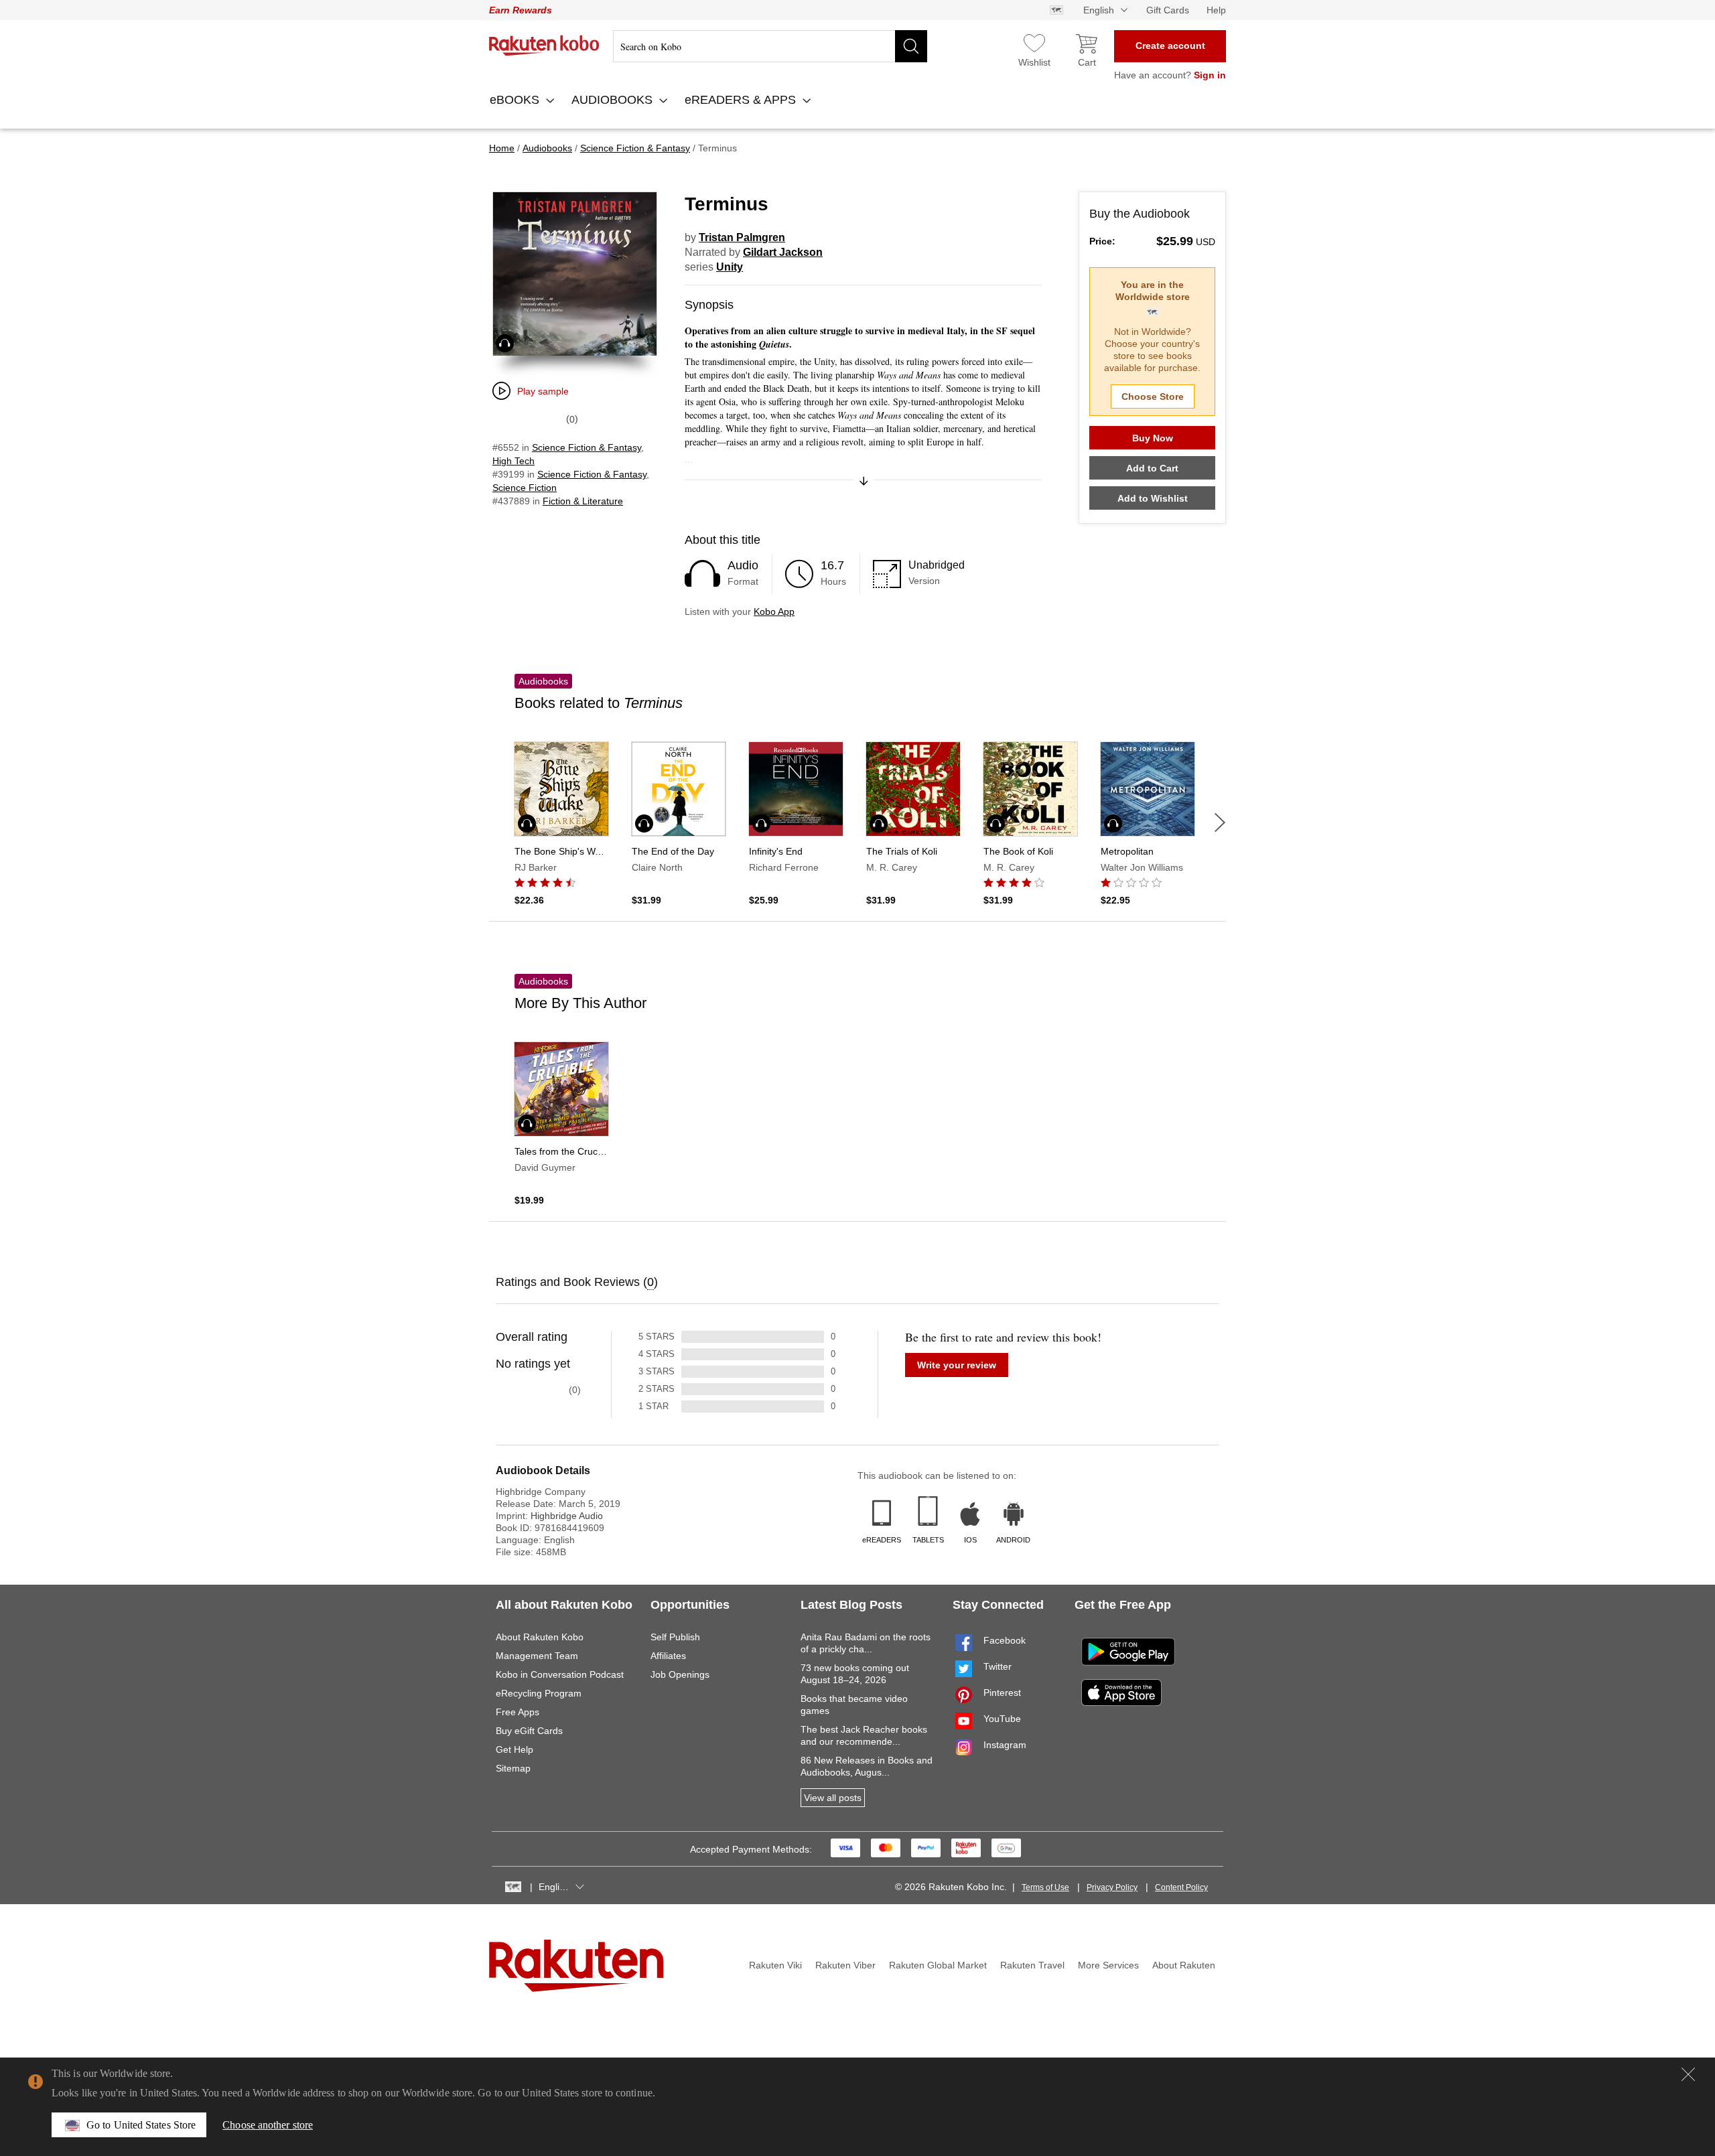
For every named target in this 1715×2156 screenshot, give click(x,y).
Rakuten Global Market (938, 1965)
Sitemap (513, 1768)
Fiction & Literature (583, 501)
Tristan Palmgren (742, 237)
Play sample (543, 391)
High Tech (513, 461)
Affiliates (668, 1656)
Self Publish (675, 1637)
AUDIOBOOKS (614, 100)
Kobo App (774, 612)
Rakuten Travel (1032, 1965)
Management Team (537, 1656)
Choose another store (268, 2125)
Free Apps (518, 1712)
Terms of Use (1045, 1887)
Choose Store (1153, 397)
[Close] (1688, 2074)
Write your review (957, 1365)
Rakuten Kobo (544, 46)
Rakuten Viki (775, 1965)
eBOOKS (516, 100)
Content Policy (1181, 1887)
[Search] (911, 46)
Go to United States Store (141, 2125)
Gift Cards (1168, 10)
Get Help (514, 1749)
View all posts (833, 1798)
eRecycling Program (539, 1693)
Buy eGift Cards (529, 1731)
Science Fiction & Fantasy (587, 447)
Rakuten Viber (845, 1965)
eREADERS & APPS (742, 100)
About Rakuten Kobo (540, 1637)
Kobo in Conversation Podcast (560, 1674)
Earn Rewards (521, 10)
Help (1216, 10)
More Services (1108, 1965)
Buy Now (1153, 438)
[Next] (1220, 822)
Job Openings (680, 1674)
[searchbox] (770, 46)
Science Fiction (525, 488)
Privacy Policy (1112, 1887)
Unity (730, 267)
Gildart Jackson (783, 252)
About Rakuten (1184, 1965)
